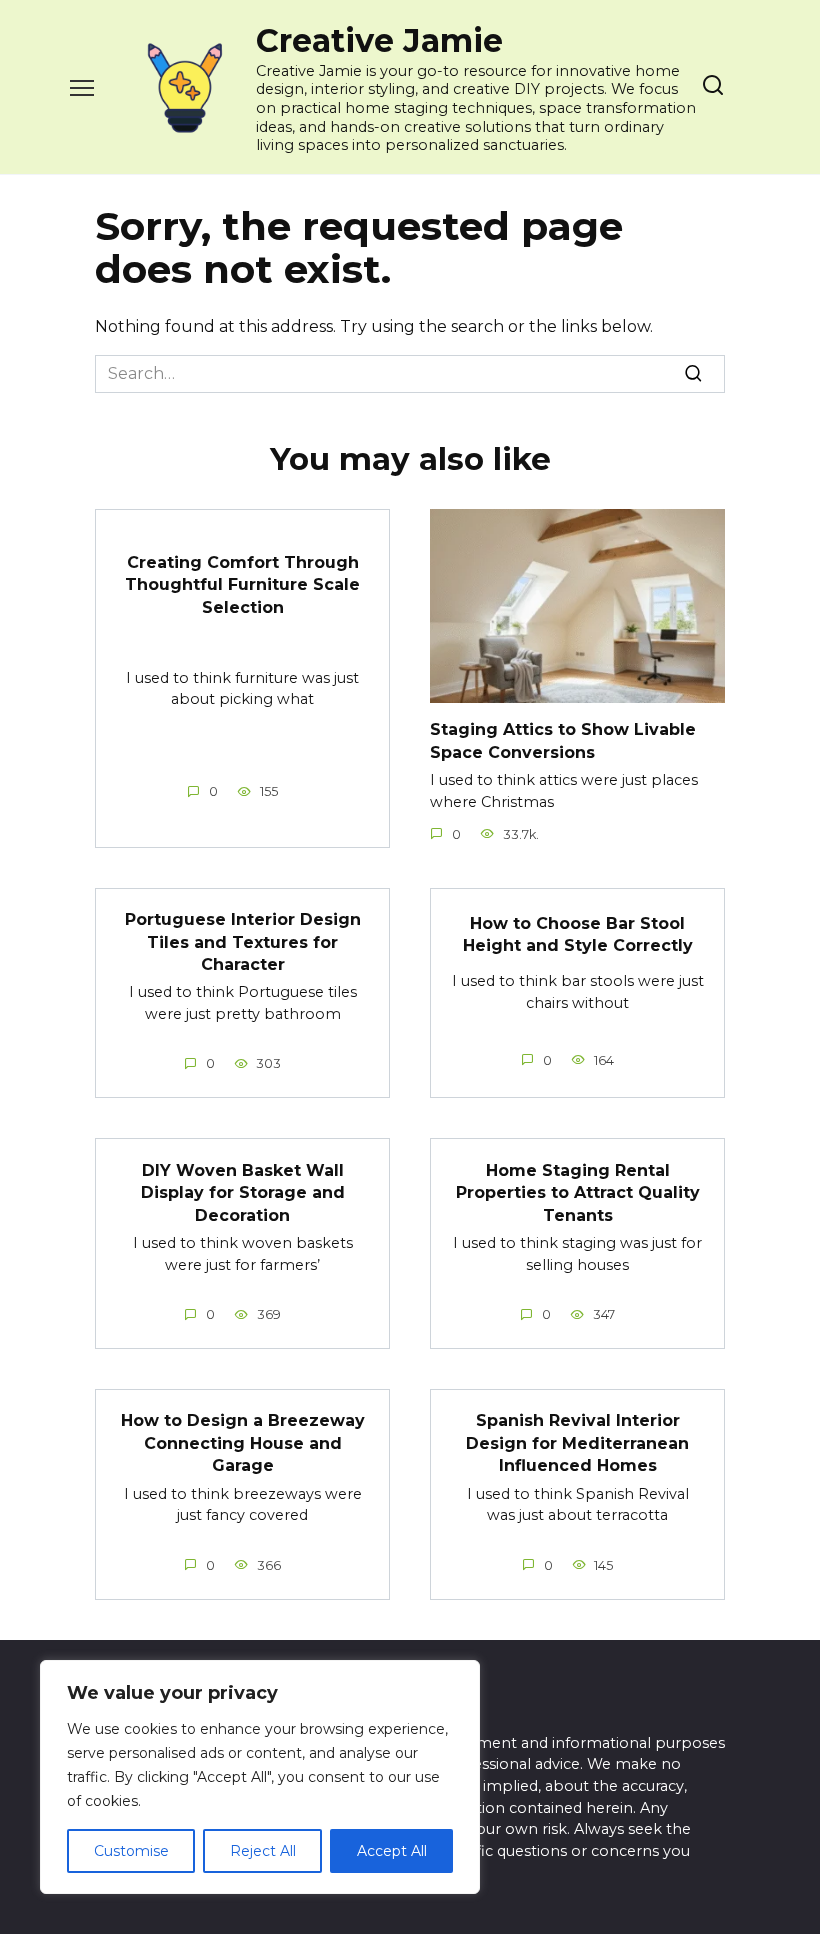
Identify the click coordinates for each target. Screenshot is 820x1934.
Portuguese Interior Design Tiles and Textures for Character (243, 942)
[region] (260, 1777)
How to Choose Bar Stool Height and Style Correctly (578, 934)
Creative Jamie (379, 40)
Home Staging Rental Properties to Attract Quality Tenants (578, 1192)
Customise (131, 1851)
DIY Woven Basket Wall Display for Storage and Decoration (243, 1192)
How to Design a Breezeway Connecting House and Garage (243, 1443)
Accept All (392, 1851)
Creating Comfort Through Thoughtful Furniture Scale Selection (242, 585)
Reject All (263, 1851)
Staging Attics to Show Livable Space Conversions (563, 740)
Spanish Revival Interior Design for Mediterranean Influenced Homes (577, 1443)
